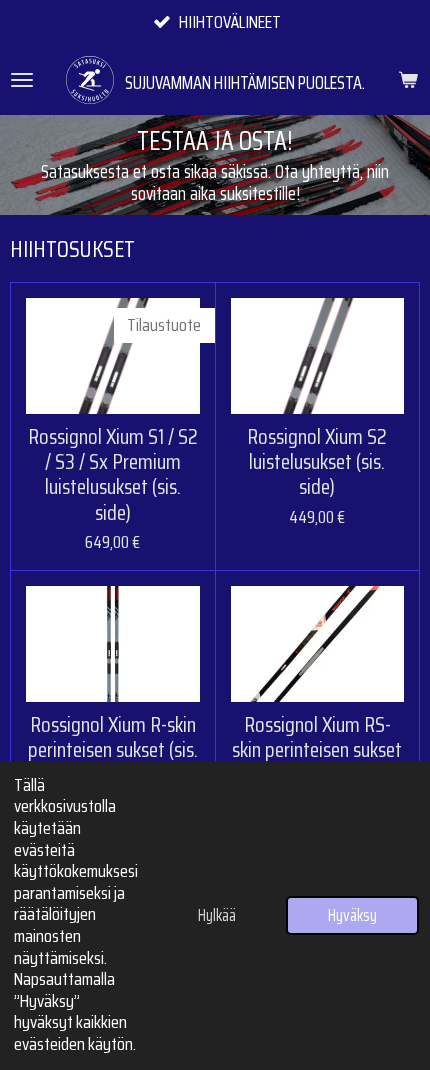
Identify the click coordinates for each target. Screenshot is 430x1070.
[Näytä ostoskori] (408, 80)
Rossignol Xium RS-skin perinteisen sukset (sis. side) (317, 750)
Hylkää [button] (217, 915)
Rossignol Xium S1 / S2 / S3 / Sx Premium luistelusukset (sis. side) (113, 474)
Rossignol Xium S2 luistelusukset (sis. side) (317, 462)
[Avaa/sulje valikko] (22, 80)
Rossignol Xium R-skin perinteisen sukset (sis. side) (113, 750)
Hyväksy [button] (352, 915)
